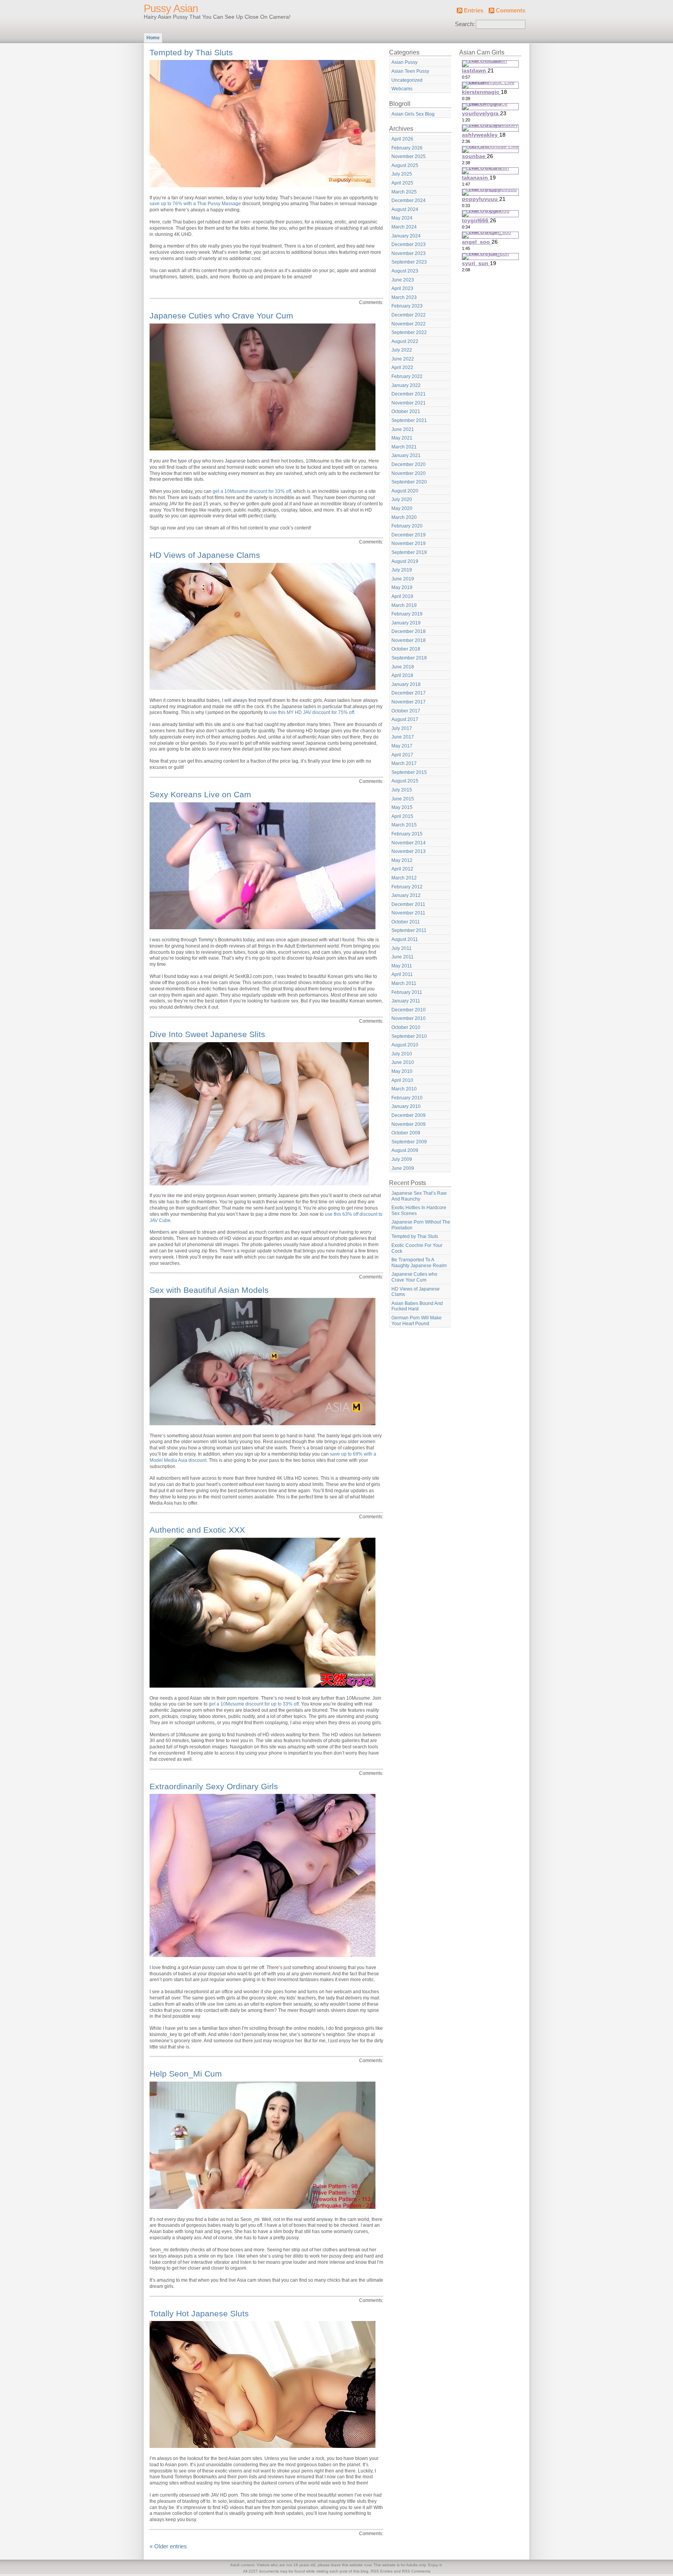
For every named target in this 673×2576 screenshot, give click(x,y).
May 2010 (402, 1071)
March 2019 (404, 605)
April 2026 (402, 139)
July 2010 (402, 1054)
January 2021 (406, 455)
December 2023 (409, 244)
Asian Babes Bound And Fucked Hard (417, 1306)
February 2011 (407, 992)
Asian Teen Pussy (410, 71)
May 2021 (402, 438)
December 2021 (409, 394)
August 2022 (405, 341)
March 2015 (404, 825)
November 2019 (409, 543)
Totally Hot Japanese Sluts (199, 2313)
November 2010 (409, 1018)
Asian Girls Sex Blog (413, 114)
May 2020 (402, 508)
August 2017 (405, 719)
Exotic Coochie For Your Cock (417, 1248)
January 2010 (406, 1106)
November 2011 (408, 913)
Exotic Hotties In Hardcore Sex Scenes (419, 1211)
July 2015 (402, 790)
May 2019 (402, 587)
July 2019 (402, 570)
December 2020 (409, 464)
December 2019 (409, 535)
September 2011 (409, 930)
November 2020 (409, 473)
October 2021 (406, 411)
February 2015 (407, 834)
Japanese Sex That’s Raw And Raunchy (419, 1196)
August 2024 (405, 209)
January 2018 (406, 684)
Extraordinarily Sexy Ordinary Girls (214, 1786)
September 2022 (409, 332)
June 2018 (403, 667)
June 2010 (403, 1062)
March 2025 (404, 192)
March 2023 (404, 297)
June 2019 (403, 579)
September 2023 (409, 262)
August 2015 (405, 781)
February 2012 (407, 887)
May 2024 (402, 218)
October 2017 (406, 711)
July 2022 (402, 350)
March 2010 (404, 1089)
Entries (474, 11)
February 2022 (407, 376)
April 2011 (402, 974)
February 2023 (407, 306)
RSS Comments (416, 2571)
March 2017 (404, 763)
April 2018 (402, 675)
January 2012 (406, 895)
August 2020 (405, 491)
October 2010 (406, 1027)
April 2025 (402, 183)
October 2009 (406, 1133)
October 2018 (406, 649)
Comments (511, 11)
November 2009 (409, 1124)
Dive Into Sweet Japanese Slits (207, 1034)
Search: (465, 24)
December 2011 (408, 904)
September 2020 (409, 482)
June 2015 (403, 799)
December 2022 (409, 315)
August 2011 (405, 939)
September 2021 (409, 420)
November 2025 (409, 156)
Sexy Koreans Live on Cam (200, 794)
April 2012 (402, 869)
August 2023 (405, 271)
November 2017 (409, 702)
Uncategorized (407, 80)
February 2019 (407, 614)
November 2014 (409, 843)
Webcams (402, 89)
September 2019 (409, 552)
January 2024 (406, 236)
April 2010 (402, 1080)
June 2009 (403, 1168)
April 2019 (402, 596)
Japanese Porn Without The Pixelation (421, 1225)
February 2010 (407, 1098)
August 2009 (405, 1150)
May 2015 (402, 807)
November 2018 (409, 640)
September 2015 (409, 772)
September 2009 (409, 1142)
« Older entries (168, 2546)
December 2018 (409, 631)
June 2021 (403, 429)
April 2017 (402, 755)
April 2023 (402, 288)
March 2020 (404, 517)
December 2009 (409, 1115)
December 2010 (409, 1010)
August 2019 (405, 561)
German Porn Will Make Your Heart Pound (417, 1321)
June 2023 (403, 280)
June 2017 (403, 737)
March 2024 (404, 227)
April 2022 (402, 367)
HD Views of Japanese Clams (205, 555)
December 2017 (409, 693)
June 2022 (403, 359)
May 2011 (402, 966)
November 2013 (409, 851)
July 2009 (402, 1159)
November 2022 (409, 324)
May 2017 (402, 746)
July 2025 (402, 174)
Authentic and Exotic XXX (197, 1530)
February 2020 (407, 526)
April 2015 (402, 816)
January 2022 (406, 385)
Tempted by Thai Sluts (191, 52)
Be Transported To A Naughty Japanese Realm (419, 1263)
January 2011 (406, 1001)
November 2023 (409, 253)
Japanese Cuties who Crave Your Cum (221, 316)
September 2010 (409, 1036)
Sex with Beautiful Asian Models (209, 1290)
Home (153, 38)
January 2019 (406, 623)
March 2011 (404, 983)
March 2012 (404, 878)
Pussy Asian (171, 9)
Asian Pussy (404, 62)
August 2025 (405, 165)
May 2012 (402, 860)
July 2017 (402, 728)
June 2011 (403, 957)
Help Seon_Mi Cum (186, 2074)
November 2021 (409, 403)
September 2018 (409, 658)
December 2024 (409, 200)
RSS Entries (382, 2571)
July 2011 (402, 948)
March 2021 (404, 447)
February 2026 (407, 148)
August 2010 (405, 1045)
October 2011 (406, 922)
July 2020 (402, 499)
